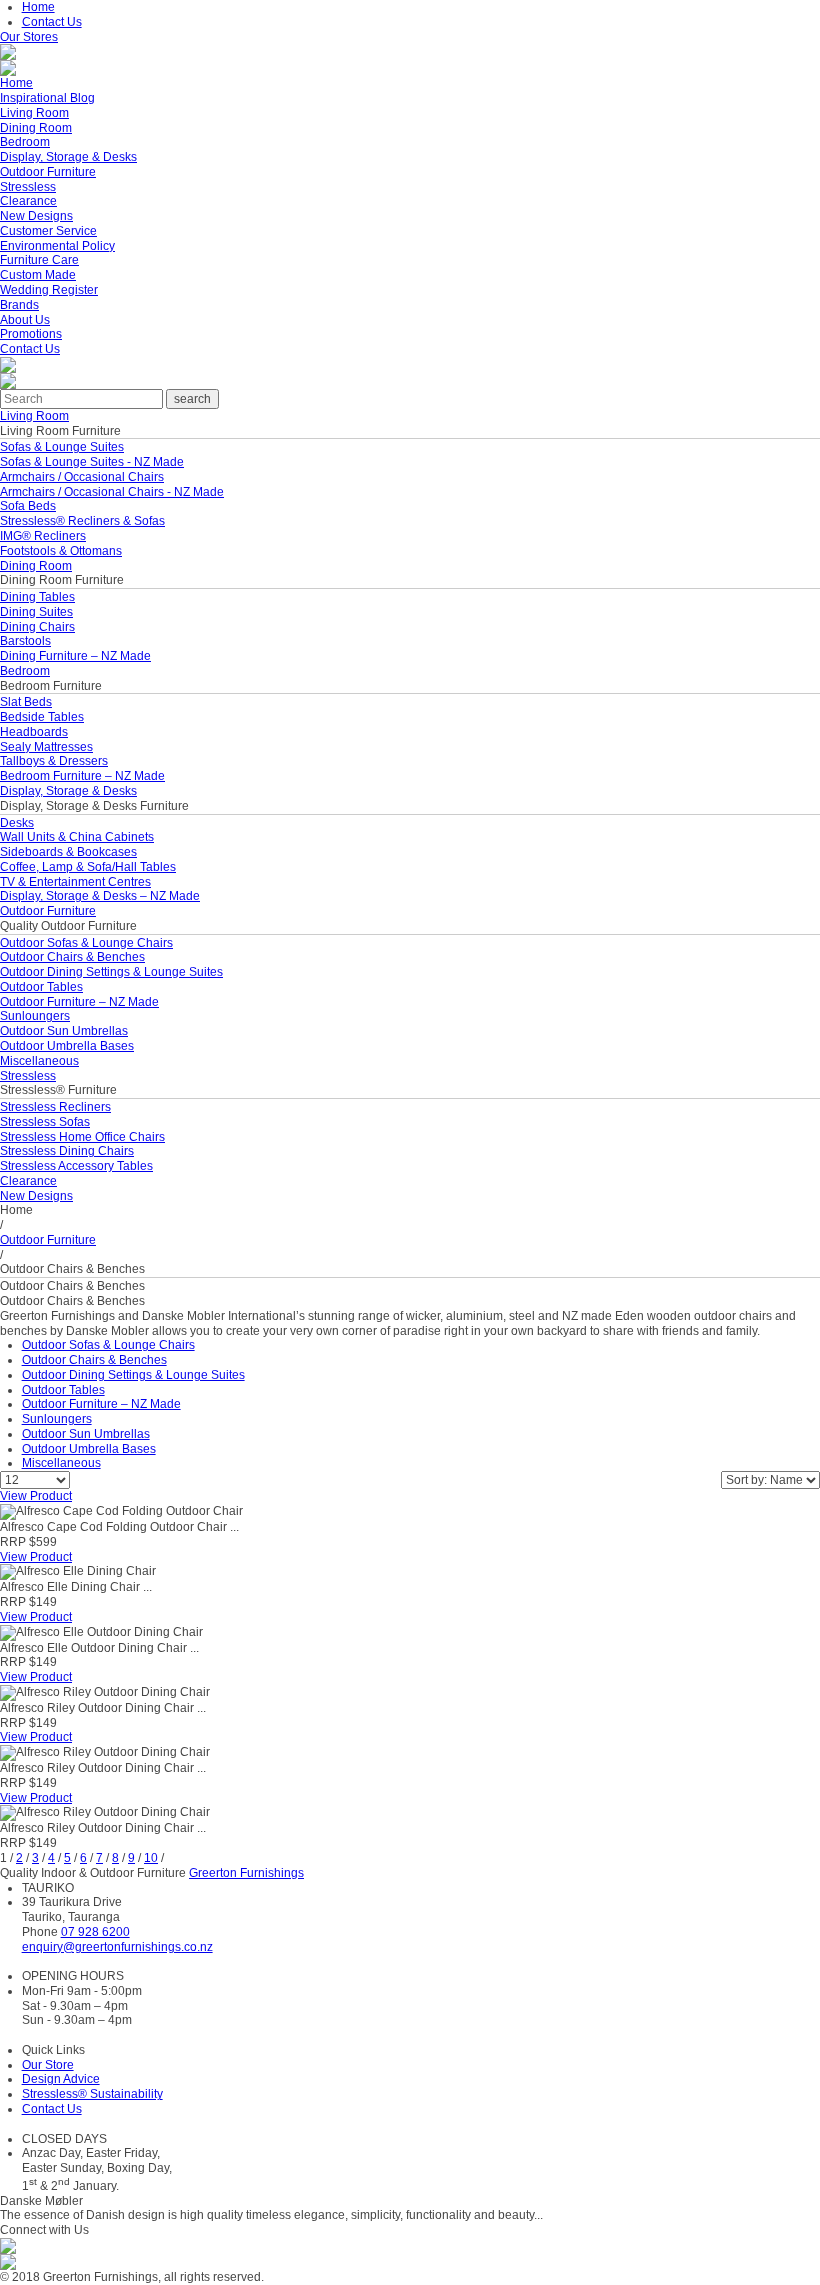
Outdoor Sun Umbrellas (64, 1031)
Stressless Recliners (55, 1107)
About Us (25, 320)
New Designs (36, 216)
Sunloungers (35, 1016)
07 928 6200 (95, 1932)
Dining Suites (36, 612)
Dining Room (36, 128)
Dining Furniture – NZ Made (75, 656)
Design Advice (61, 2079)
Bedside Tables (42, 717)
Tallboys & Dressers (54, 761)
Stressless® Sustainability (92, 2094)
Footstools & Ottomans (61, 551)
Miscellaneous (39, 1061)
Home (38, 7)
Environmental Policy (57, 246)
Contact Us (52, 22)
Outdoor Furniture (48, 172)
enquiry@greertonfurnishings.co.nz (117, 1947)
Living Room (34, 113)
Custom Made (38, 275)
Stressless (28, 187)
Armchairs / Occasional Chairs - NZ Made (112, 492)
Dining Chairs (37, 627)
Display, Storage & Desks (68, 157)
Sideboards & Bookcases (68, 852)
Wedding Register (49, 290)
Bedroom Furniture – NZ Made (82, 776)
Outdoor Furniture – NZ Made (79, 1002)
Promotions (31, 334)
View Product (36, 1496)
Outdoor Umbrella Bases (67, 1046)
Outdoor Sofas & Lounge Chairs (86, 943)
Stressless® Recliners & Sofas (82, 521)
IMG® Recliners (43, 536)
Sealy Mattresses (46, 747)
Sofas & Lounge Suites (62, 447)
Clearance (28, 201)
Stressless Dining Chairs (67, 1151)
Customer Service (48, 231)
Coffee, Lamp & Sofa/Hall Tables (88, 867)
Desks (17, 823)
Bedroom (25, 142)
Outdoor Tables (41, 987)
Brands (19, 305)
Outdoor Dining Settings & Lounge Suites (111, 972)
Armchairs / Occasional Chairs (82, 477)
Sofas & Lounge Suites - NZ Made (92, 462)
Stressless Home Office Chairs (82, 1137)
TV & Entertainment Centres (75, 882)
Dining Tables (37, 597)
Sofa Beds (28, 506)
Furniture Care (39, 260)
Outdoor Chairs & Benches (72, 957)
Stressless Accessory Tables (76, 1166)
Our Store (48, 2065)
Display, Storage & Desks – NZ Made (100, 896)
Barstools (25, 641)
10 (151, 1858)
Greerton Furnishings (246, 1873)
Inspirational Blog (47, 98)
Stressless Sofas (45, 1122)
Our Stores (29, 37)
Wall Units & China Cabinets (77, 837)
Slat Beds (26, 702)
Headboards (34, 732)
